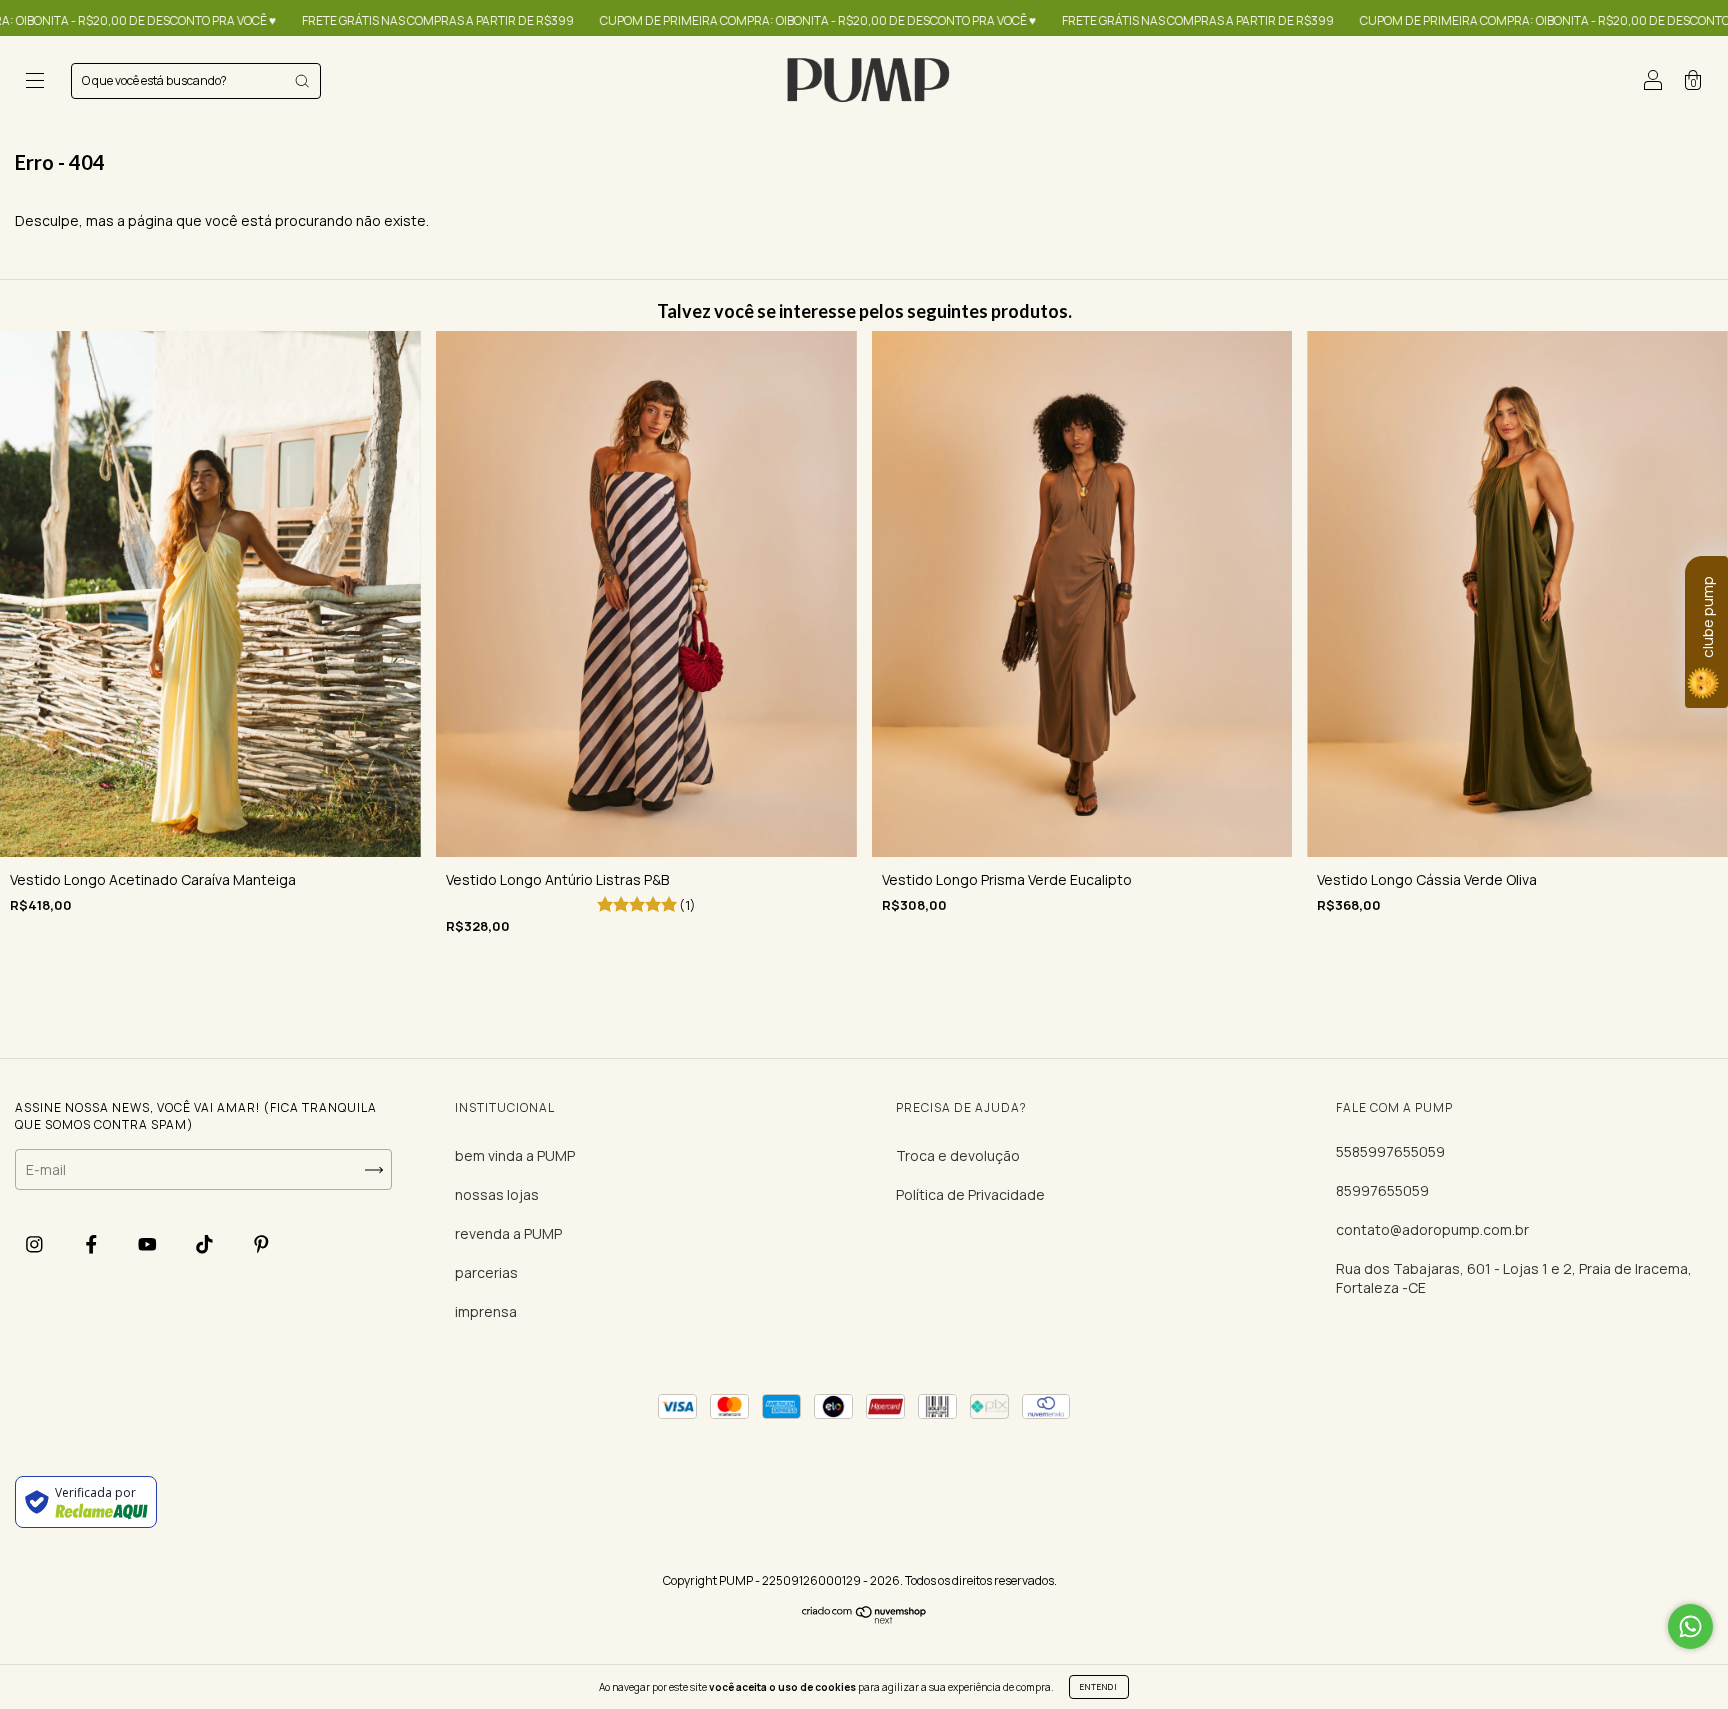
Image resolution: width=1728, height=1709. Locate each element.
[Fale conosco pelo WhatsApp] (1690, 1626)
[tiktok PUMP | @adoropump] (206, 1243)
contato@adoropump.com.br (1432, 1229)
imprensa (486, 1311)
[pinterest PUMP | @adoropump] (261, 1243)
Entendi (1099, 1686)
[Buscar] (302, 81)
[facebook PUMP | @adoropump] (93, 1243)
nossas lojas (497, 1194)
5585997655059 (1390, 1151)
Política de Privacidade (970, 1194)
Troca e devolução (958, 1155)
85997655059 (1382, 1190)
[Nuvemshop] (864, 1619)
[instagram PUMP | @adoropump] (36, 1243)
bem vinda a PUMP (515, 1155)
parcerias (486, 1272)
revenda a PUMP (508, 1233)
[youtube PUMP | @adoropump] (149, 1243)
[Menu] (35, 82)
